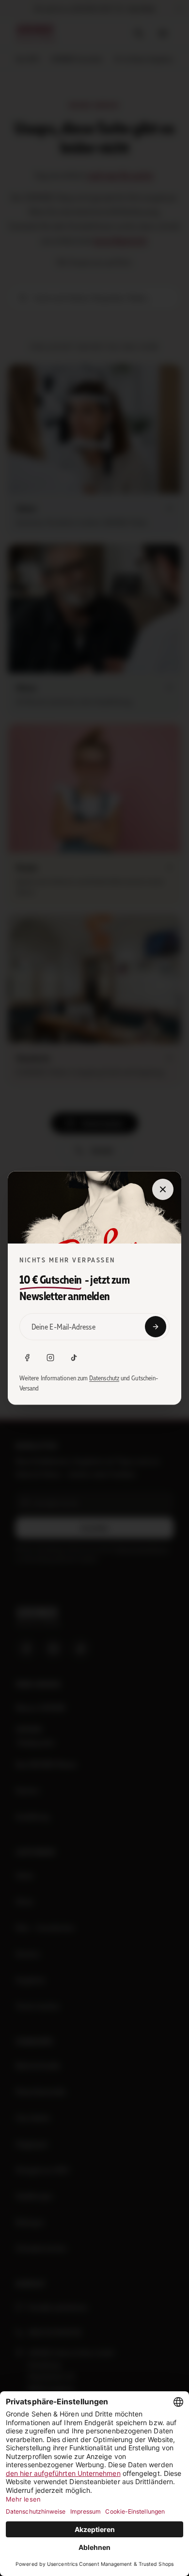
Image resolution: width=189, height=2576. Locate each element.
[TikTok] (74, 1358)
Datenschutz (104, 1378)
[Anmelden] (156, 1327)
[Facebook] (27, 1358)
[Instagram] (50, 1358)
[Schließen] (163, 1189)
